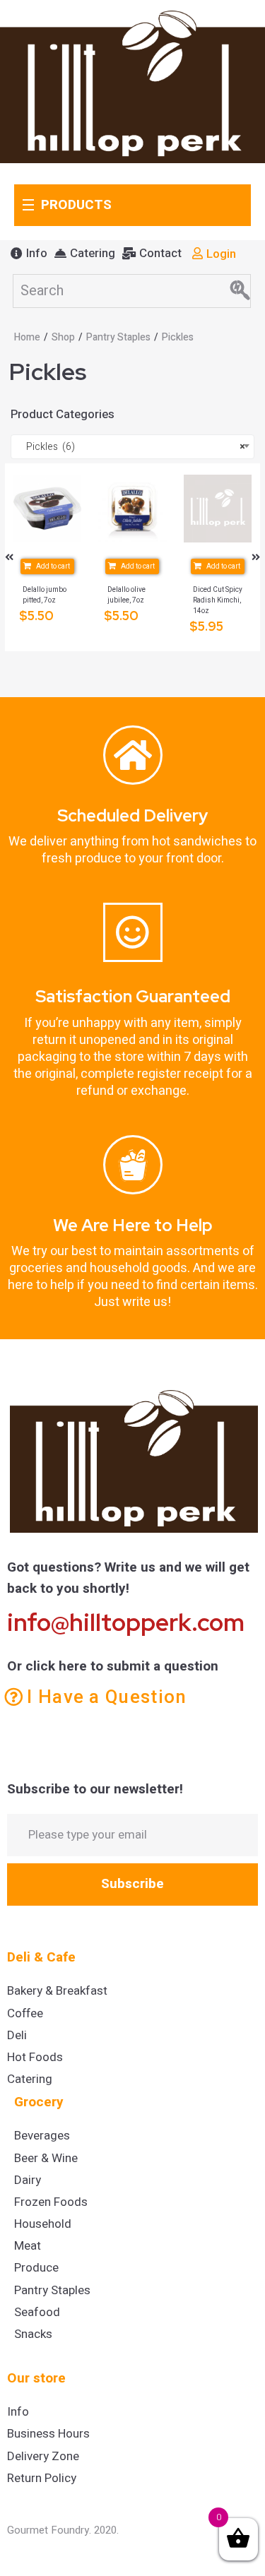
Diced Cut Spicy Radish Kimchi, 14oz (218, 600)
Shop (63, 337)
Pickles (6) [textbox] (132, 447)
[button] (29, 254)
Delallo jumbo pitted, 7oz (45, 595)
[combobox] (132, 447)
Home (27, 337)
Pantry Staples (118, 337)
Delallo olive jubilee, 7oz (126, 595)
